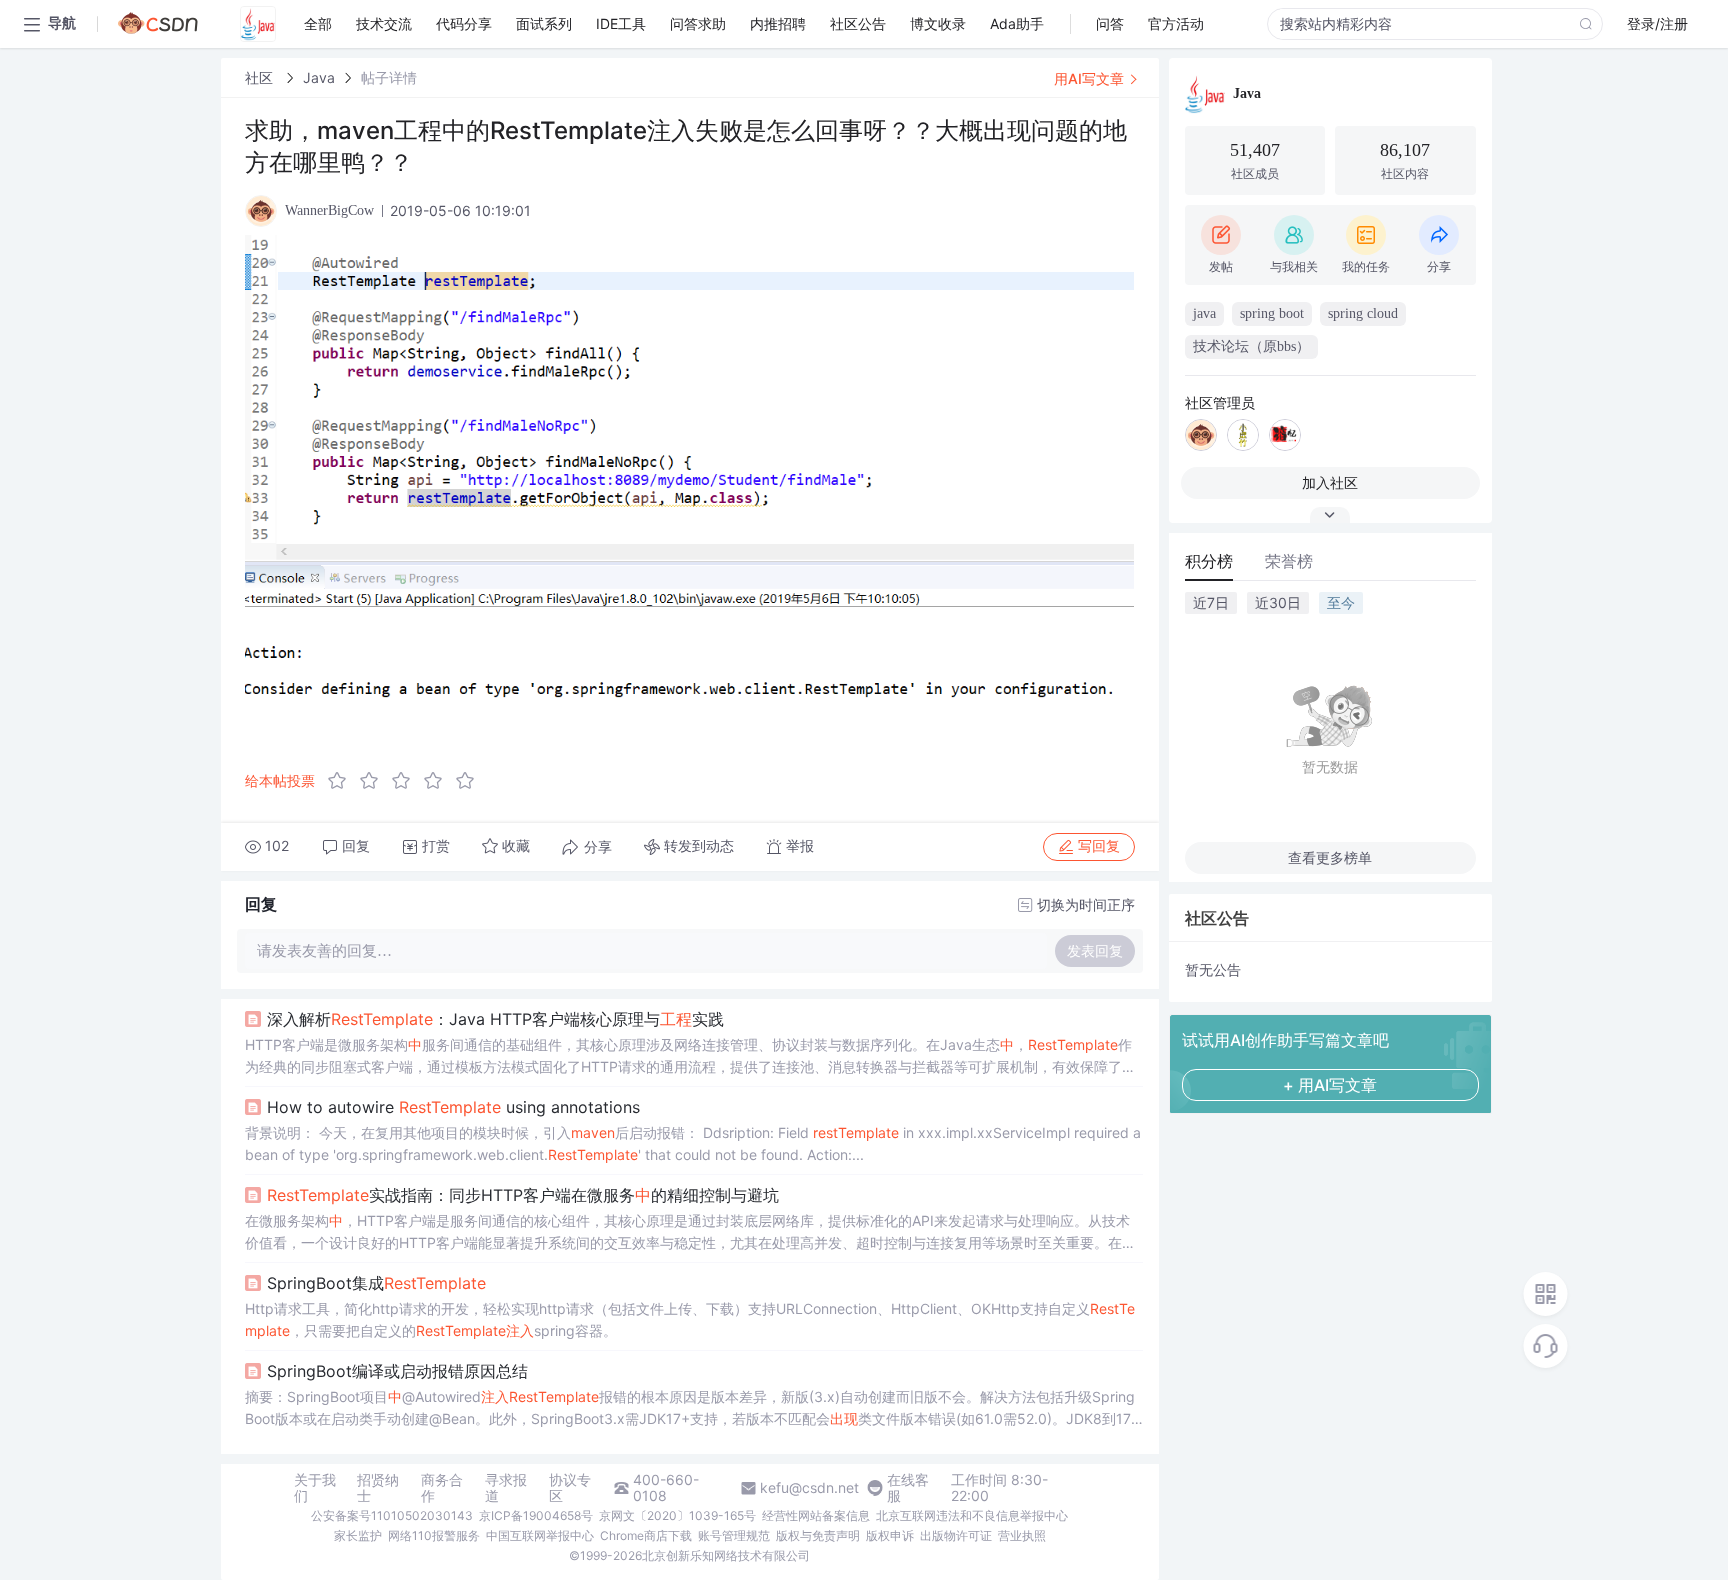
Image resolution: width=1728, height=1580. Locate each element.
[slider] (407, 781)
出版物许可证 (956, 1535)
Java (319, 77)
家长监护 (358, 1535)
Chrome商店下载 (646, 1535)
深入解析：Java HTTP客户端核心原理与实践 (495, 1019)
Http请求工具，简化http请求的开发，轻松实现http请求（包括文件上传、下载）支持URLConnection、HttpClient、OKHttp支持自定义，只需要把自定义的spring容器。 (690, 1319)
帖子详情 (389, 77)
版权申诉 (890, 1535)
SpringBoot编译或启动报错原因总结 (397, 1371)
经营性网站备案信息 (816, 1515)
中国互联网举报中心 (540, 1535)
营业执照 (1022, 1535)
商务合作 (442, 1488)
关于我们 (315, 1488)
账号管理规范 (734, 1535)
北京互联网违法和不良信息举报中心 (972, 1515)
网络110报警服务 (434, 1535)
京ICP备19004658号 (536, 1515)
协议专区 (570, 1488)
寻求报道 (506, 1488)
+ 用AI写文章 (1330, 1085)
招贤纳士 (378, 1488)
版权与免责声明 (818, 1535)
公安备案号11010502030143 (392, 1515)
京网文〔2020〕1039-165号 (677, 1515)
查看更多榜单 (1330, 857)
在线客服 (908, 1488)
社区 (261, 77)
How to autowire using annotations (453, 1107)
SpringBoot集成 (376, 1283)
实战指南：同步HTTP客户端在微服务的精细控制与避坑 (523, 1195)
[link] (261, 77)
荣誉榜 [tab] (1289, 561)
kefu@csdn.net (809, 1488)
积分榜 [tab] (1209, 561)
